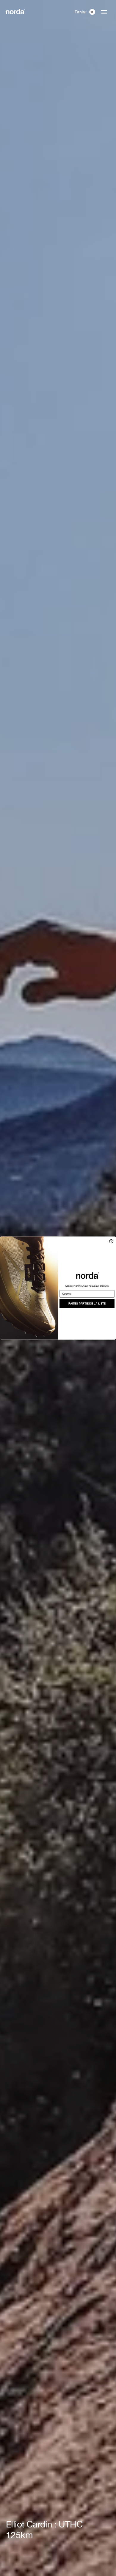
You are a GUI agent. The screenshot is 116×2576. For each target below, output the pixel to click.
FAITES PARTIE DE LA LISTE (87, 1303)
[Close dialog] (111, 1241)
